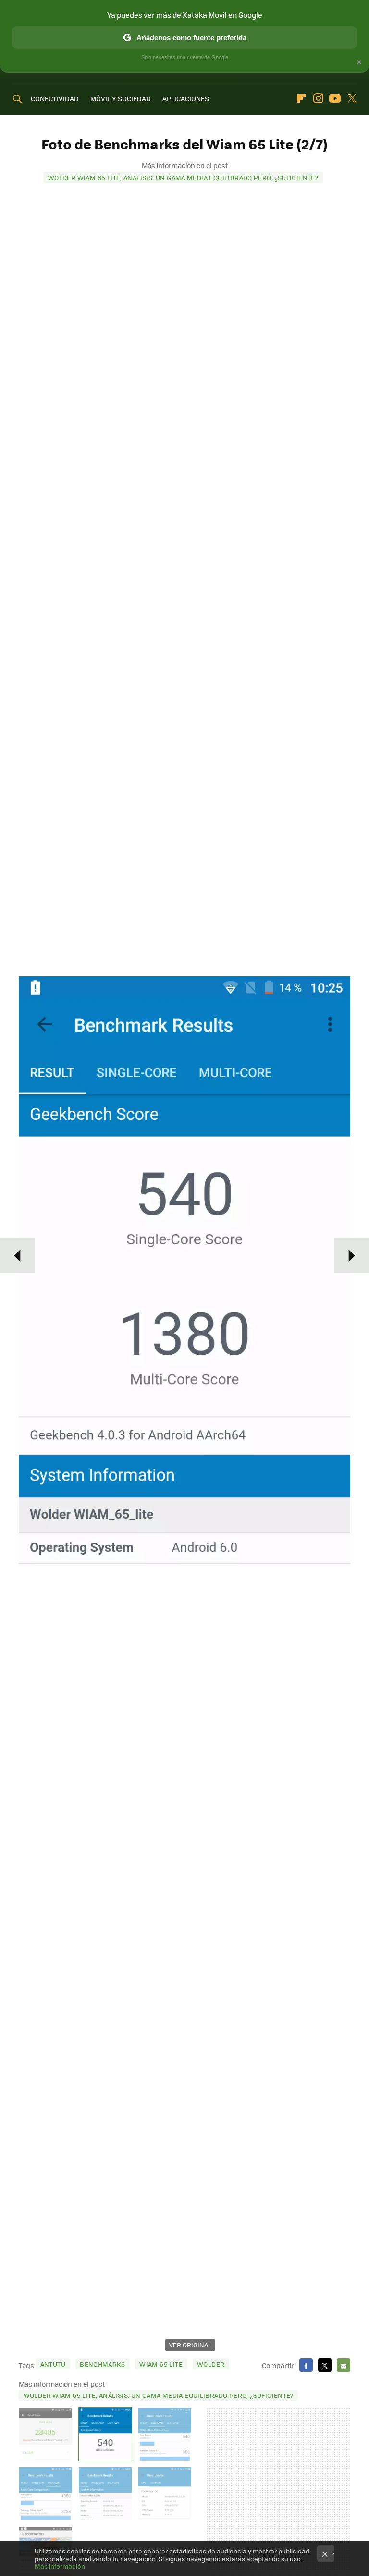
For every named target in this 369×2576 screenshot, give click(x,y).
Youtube (335, 98)
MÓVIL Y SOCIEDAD (121, 98)
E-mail (344, 2365)
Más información (60, 2566)
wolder (211, 2364)
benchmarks (102, 2364)
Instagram (318, 98)
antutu (53, 2364)
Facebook (306, 2365)
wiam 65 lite (161, 2364)
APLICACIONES (186, 98)
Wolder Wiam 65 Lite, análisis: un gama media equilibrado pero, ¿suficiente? (183, 177)
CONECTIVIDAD (55, 98)
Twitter (352, 98)
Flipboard (301, 98)
